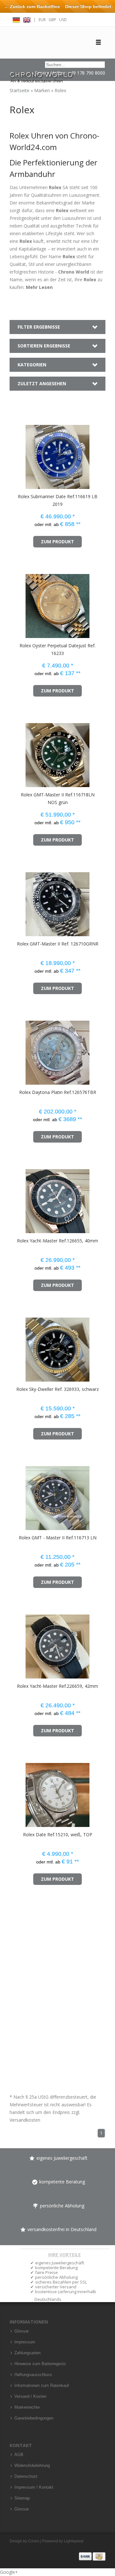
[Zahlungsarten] (92, 2556)
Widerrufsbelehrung (32, 2466)
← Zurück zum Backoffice (32, 6)
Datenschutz (26, 2476)
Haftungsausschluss (33, 2375)
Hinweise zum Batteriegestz (40, 2364)
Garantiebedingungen (34, 2418)
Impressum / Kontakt (34, 2487)
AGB (19, 2455)
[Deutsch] (16, 19)
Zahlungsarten (27, 2353)
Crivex (34, 2541)
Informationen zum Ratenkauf (42, 2386)
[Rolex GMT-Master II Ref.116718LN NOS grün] (19, 752)
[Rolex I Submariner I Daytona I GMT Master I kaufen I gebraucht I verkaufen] (42, 74)
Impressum (25, 2342)
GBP (52, 20)
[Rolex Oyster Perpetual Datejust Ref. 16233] (19, 603)
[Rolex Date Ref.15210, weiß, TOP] (19, 1792)
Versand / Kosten (30, 2397)
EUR (42, 20)
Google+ (9, 2572)
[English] (27, 19)
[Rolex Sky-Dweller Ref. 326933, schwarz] (19, 1347)
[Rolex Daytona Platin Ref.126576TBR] (19, 1050)
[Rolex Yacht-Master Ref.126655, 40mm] (19, 1198)
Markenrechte (27, 2407)
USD (63, 20)
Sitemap (22, 2498)
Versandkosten (25, 2120)
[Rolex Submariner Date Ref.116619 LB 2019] (19, 454)
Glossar (22, 2331)
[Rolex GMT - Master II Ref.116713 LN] (19, 1495)
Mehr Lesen (39, 287)
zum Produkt (57, 542)
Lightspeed (74, 2541)
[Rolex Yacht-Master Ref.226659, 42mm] (19, 1643)
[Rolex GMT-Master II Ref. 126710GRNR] (19, 901)
